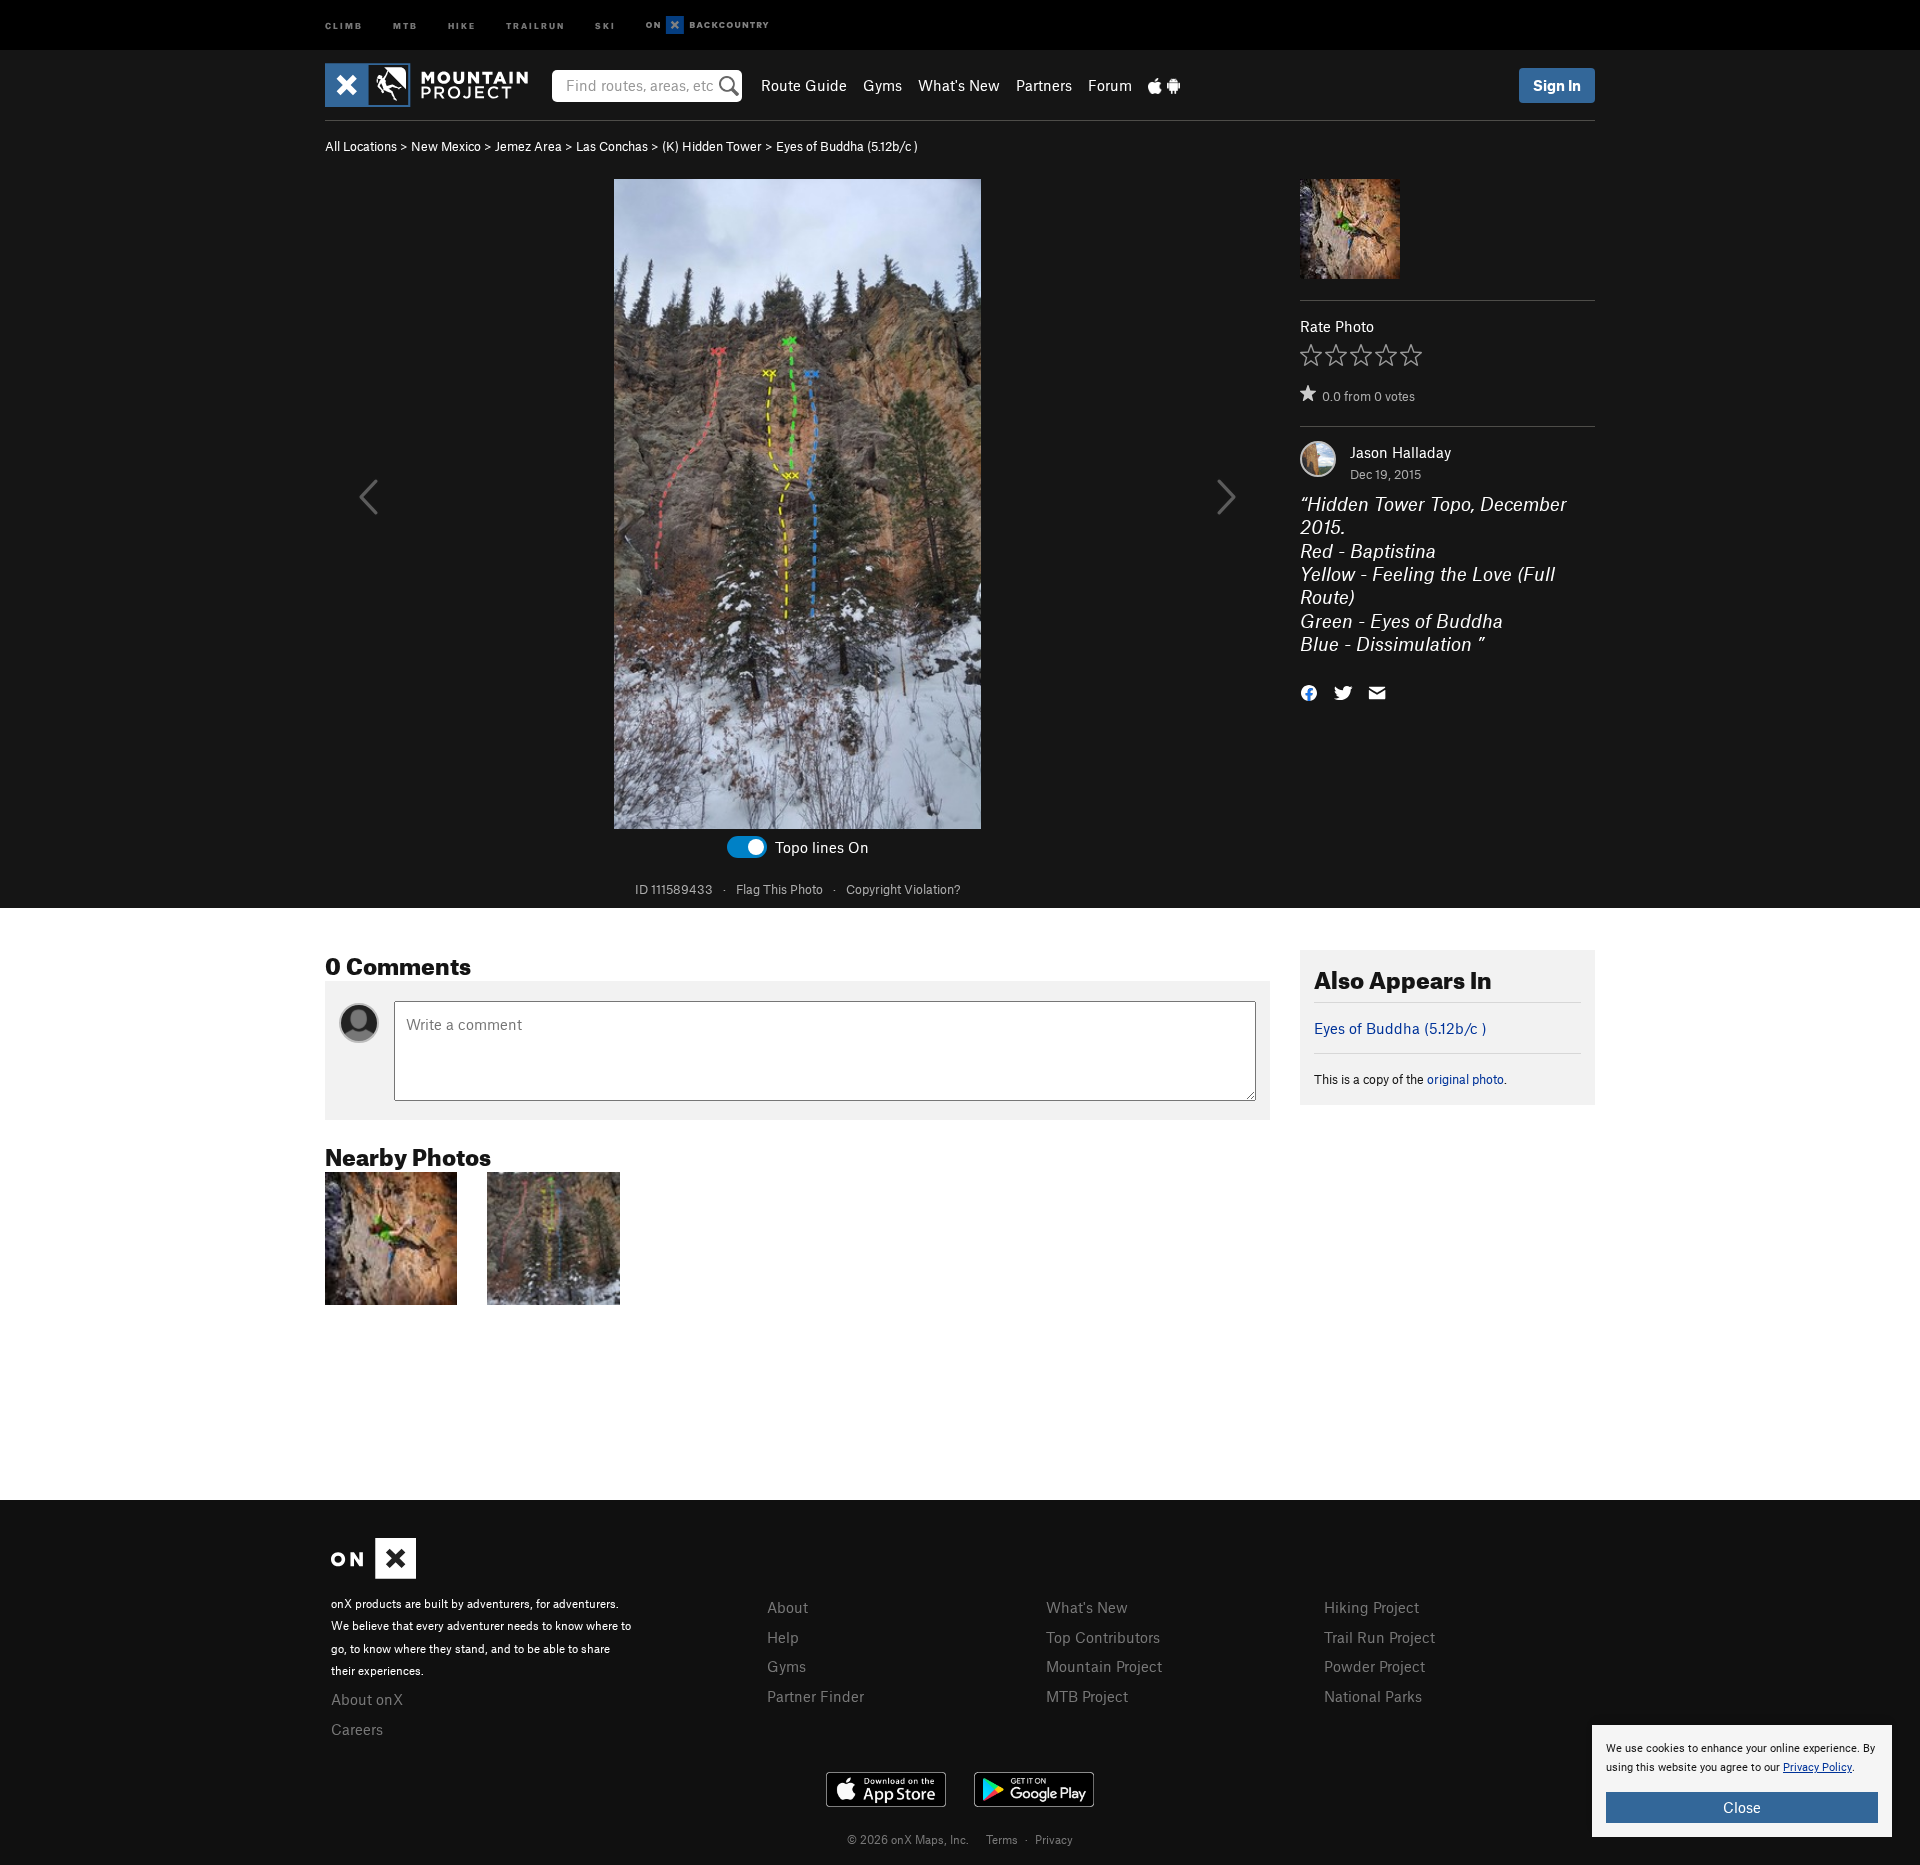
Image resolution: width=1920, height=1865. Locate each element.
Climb (344, 24)
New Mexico (446, 146)
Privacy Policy (1817, 1767)
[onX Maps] (373, 1573)
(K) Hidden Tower (712, 146)
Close (1742, 1807)
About (787, 1607)
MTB (405, 24)
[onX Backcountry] (707, 25)
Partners (1044, 85)
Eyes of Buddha (1436, 620)
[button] (1309, 691)
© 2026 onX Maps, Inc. (908, 1839)
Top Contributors (1103, 1637)
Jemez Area (528, 146)
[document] (1742, 1781)
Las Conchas (612, 146)
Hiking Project (1371, 1607)
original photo (1465, 1079)
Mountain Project (1104, 1666)
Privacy (1054, 1839)
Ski (605, 24)
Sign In (1557, 85)
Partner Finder (815, 1696)
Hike (462, 24)
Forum (1110, 85)
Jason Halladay (1400, 452)
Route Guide (804, 85)
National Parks (1373, 1696)
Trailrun (535, 24)
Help (783, 1637)
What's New (959, 85)
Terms (1002, 1839)
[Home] (436, 85)
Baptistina (1393, 550)
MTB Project (1087, 1696)
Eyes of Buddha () (847, 146)
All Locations (361, 146)
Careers (357, 1729)
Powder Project (1374, 1666)
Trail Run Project (1379, 1637)
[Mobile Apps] (1164, 85)
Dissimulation (1416, 643)
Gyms (882, 85)
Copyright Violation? (903, 889)
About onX (367, 1699)
